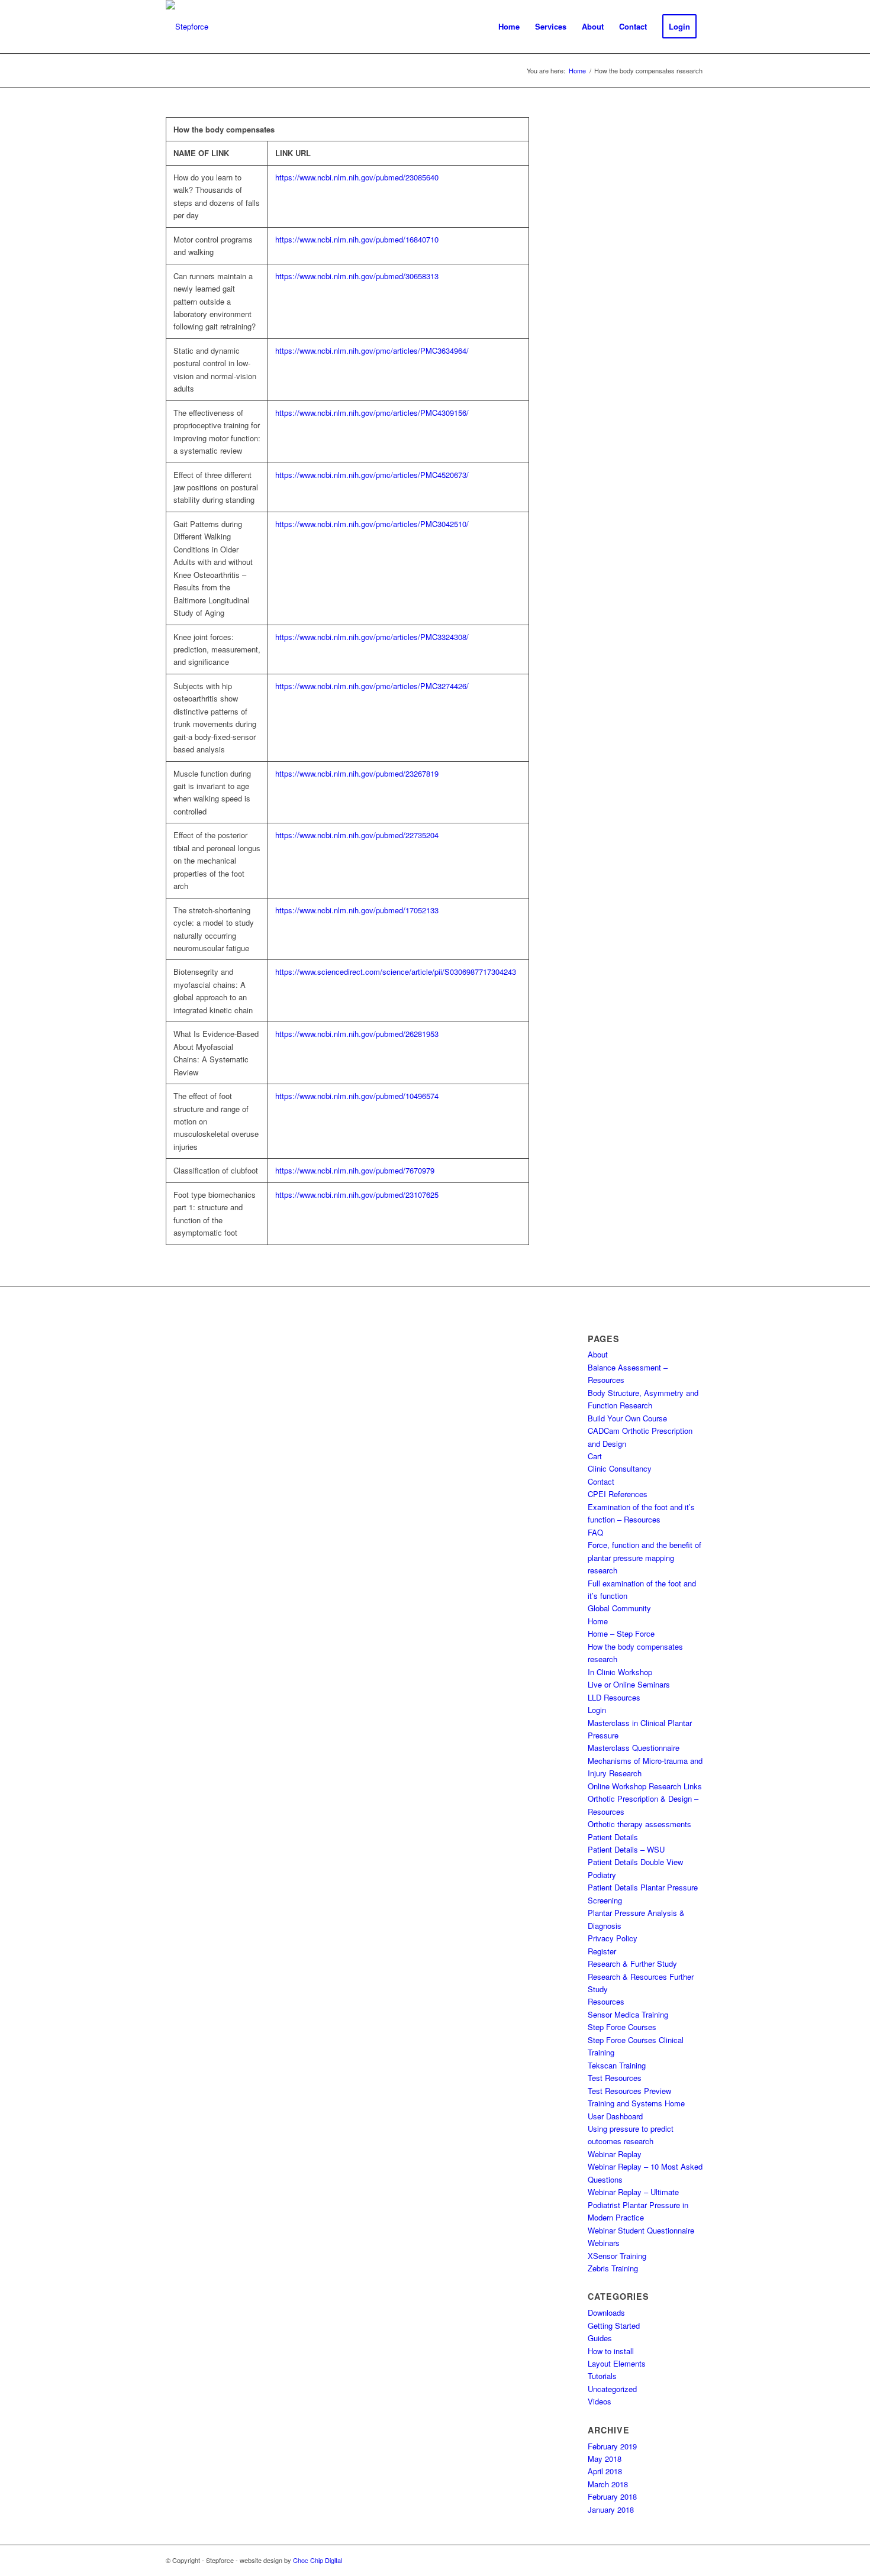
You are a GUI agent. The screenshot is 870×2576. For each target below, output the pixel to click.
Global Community (619, 1608)
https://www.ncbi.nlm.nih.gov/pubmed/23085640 (357, 177)
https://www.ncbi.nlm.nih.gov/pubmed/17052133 (357, 910)
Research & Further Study (632, 1963)
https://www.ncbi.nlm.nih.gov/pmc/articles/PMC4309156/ (372, 413)
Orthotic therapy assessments (639, 1824)
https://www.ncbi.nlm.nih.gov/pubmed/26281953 (357, 1034)
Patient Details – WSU (626, 1849)
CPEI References (618, 1494)
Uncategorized (612, 2389)
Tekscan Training (617, 2065)
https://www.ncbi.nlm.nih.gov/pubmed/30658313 (357, 276)
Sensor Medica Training (628, 2014)
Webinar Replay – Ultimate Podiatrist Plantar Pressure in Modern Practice (638, 2205)
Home (598, 1621)
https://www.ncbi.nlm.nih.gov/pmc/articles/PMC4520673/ (372, 475)
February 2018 (612, 2496)
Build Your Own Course (627, 1418)
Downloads (606, 2312)
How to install (611, 2351)
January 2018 (611, 2509)
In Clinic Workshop (620, 1672)
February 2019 (612, 2446)
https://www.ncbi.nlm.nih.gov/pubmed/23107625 (357, 1195)
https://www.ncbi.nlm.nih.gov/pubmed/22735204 (357, 835)
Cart (595, 1456)
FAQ (595, 1532)
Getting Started (614, 2325)
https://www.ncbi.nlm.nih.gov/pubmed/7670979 (355, 1170)
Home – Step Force (621, 1633)
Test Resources (615, 2078)
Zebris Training (613, 2268)
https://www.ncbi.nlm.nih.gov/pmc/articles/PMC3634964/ (372, 350)
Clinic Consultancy (620, 1468)
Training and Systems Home (636, 2103)
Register (602, 1951)
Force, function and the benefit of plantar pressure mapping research (645, 1557)
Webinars (604, 2243)
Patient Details (613, 1837)
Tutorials (602, 2376)
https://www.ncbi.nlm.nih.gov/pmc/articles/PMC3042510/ (372, 524)
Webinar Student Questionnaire (641, 2230)
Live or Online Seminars (629, 1684)
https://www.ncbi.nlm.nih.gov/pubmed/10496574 (357, 1096)
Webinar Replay (615, 2154)
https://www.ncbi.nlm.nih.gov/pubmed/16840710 (357, 239)
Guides (600, 2338)
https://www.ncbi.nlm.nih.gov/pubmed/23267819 (357, 773)
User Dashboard (615, 2116)
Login (597, 1710)
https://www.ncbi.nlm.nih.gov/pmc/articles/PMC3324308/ (372, 637)
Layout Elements (617, 2363)
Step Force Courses (622, 2027)
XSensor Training (617, 2256)
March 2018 (608, 2484)
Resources (606, 2001)
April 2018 (605, 2471)
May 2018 (605, 2459)
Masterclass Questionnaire (634, 1748)
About (598, 1354)
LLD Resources (614, 1697)
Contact (601, 1481)
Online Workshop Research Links (645, 1786)
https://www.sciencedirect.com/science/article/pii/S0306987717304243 (396, 972)
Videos (600, 2401)
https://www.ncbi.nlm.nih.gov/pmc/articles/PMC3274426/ (372, 686)
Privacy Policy (613, 1938)
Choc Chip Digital (318, 2560)
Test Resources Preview (629, 2091)
